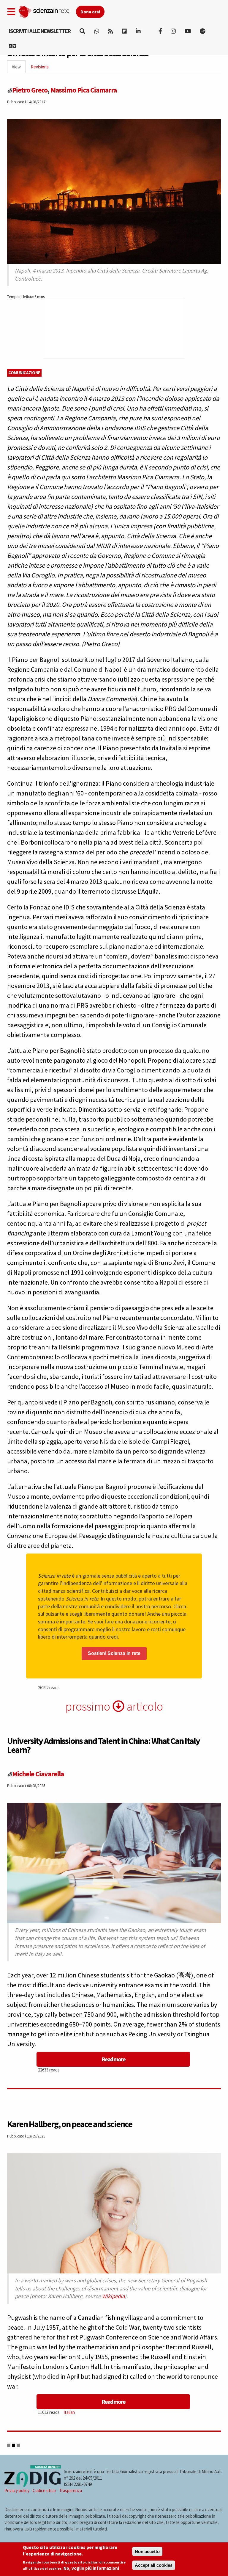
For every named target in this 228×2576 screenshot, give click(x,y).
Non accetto (147, 2551)
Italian (69, 2412)
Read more (113, 2059)
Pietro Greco (30, 90)
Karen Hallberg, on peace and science (70, 2124)
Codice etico (44, 2490)
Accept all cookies (154, 2565)
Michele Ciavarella (38, 1774)
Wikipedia (113, 2296)
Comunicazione (24, 373)
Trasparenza (71, 2490)
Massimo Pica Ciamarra (84, 90)
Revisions (40, 67)
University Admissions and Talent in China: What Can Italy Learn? (103, 1745)
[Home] (47, 11)
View (19, 69)
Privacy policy (17, 2490)
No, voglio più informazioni (91, 2568)
